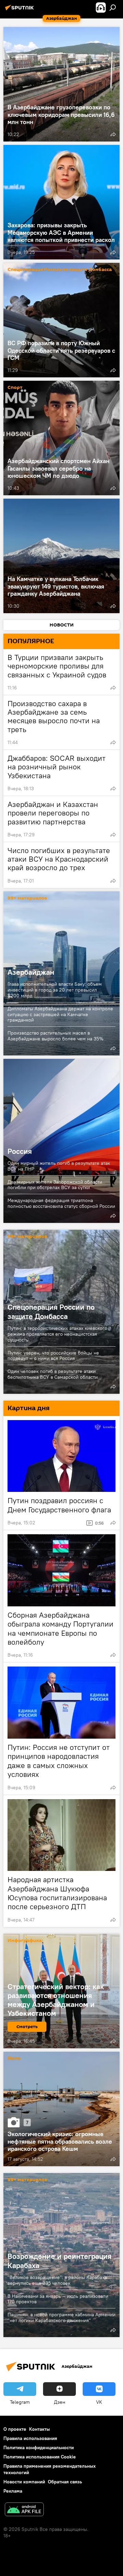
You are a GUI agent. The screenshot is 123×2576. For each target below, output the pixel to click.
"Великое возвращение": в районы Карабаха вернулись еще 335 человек (57, 2280)
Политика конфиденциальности (39, 2447)
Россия (61, 1141)
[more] (113, 134)
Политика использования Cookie (40, 2457)
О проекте (15, 2429)
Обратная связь (65, 2482)
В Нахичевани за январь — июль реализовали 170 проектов (58, 2299)
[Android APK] (24, 2510)
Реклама (13, 2491)
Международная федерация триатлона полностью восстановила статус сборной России (61, 1203)
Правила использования (30, 2438)
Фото (14, 2059)
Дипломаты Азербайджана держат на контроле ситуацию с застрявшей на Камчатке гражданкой (60, 1014)
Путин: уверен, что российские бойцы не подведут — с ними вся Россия (53, 1356)
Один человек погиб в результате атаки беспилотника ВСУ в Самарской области (53, 1374)
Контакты (39, 2429)
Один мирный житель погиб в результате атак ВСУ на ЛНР (59, 1166)
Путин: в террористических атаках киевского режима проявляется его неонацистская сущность (57, 1334)
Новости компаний (24, 2482)
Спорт (15, 388)
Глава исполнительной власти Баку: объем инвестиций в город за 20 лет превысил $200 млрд (55, 990)
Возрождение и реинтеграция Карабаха (59, 2261)
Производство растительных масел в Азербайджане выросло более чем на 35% (56, 1036)
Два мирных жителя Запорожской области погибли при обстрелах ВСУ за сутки (55, 1185)
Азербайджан (31, 972)
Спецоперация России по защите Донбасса (60, 270)
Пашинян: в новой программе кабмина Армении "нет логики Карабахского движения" (61, 2317)
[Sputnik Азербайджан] (20, 10)
